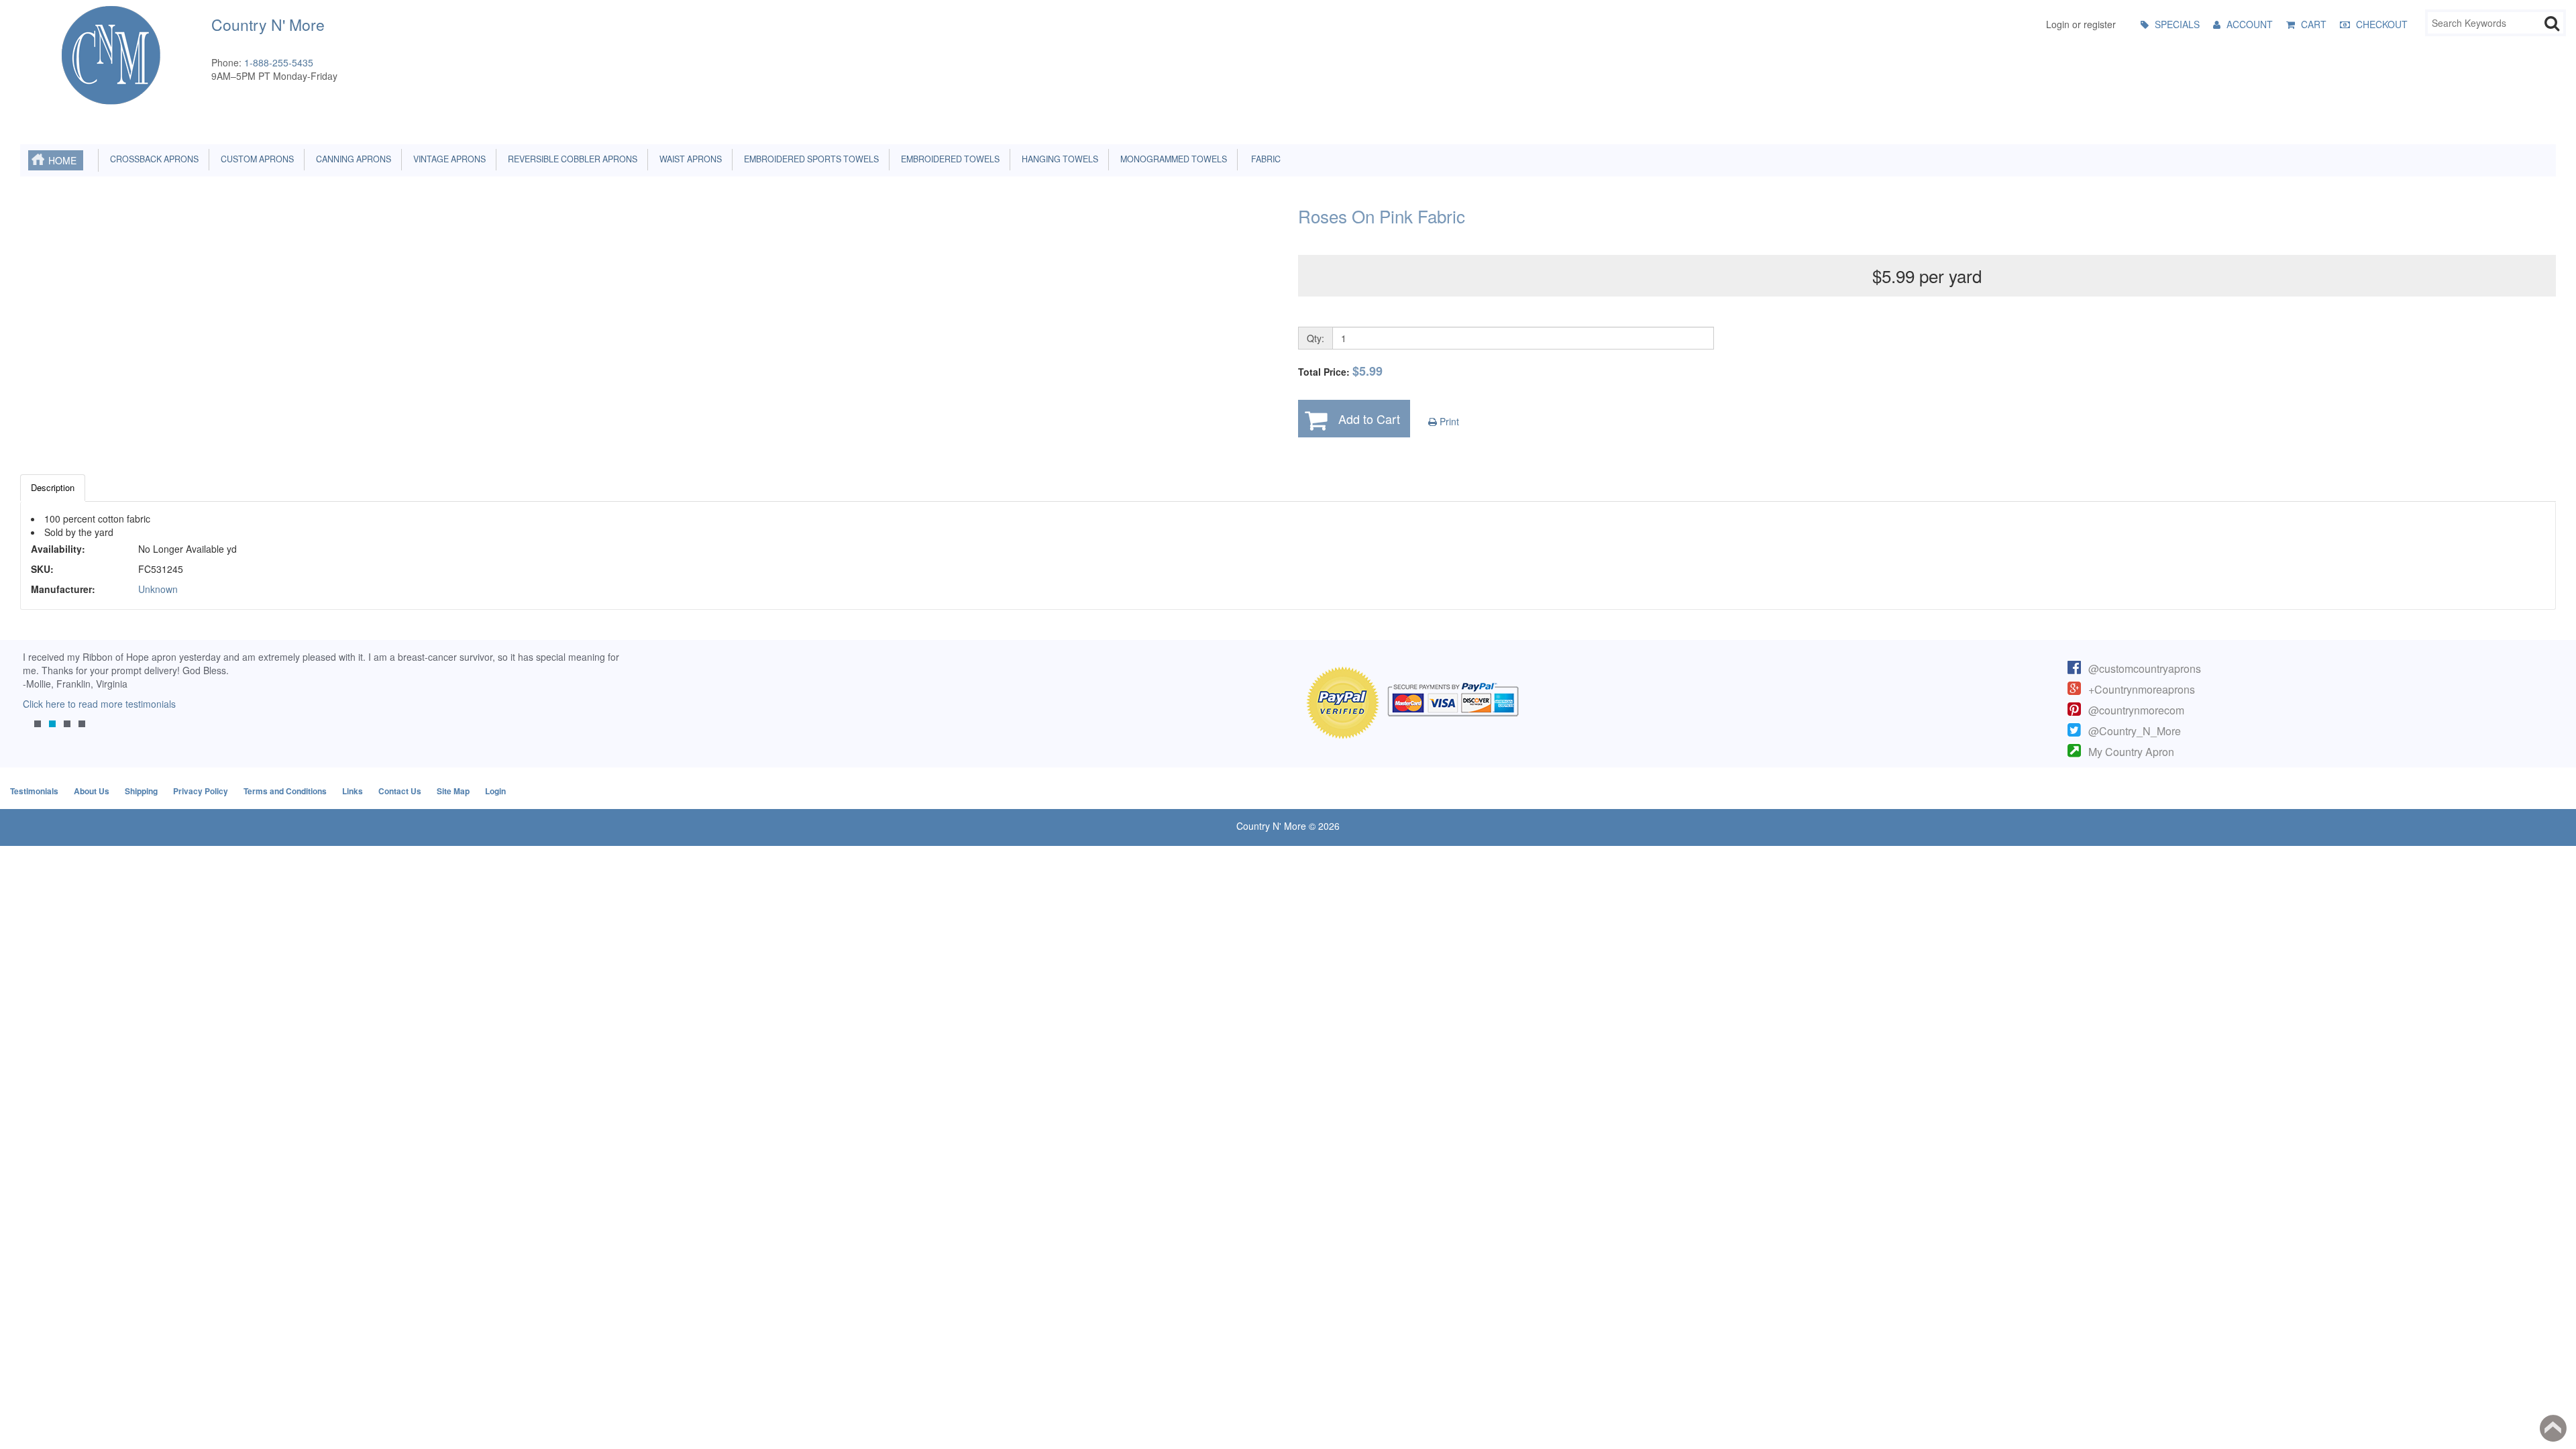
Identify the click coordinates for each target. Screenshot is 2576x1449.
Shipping (141, 791)
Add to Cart (1369, 419)
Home (62, 160)
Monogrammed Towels (1172, 159)
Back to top (2553, 1428)
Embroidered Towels (948, 159)
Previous (37, 698)
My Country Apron (2131, 752)
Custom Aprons (255, 159)
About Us (92, 791)
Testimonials (34, 791)
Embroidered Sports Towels (809, 159)
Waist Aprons (689, 159)
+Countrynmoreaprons (2142, 689)
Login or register (2081, 24)
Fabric (1263, 159)
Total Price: (1340, 371)
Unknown (158, 589)
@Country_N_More (2135, 731)
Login (495, 791)
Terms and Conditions (285, 791)
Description (53, 487)
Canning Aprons (352, 159)
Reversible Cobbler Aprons (571, 159)
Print (1448, 421)
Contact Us (400, 791)
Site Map (453, 791)
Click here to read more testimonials (97, 704)
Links (353, 791)
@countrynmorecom (2136, 710)
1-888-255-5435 (279, 62)
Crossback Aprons (152, 159)
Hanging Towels (1058, 159)
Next (607, 698)
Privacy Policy (201, 791)
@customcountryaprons (2145, 668)
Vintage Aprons (447, 159)
